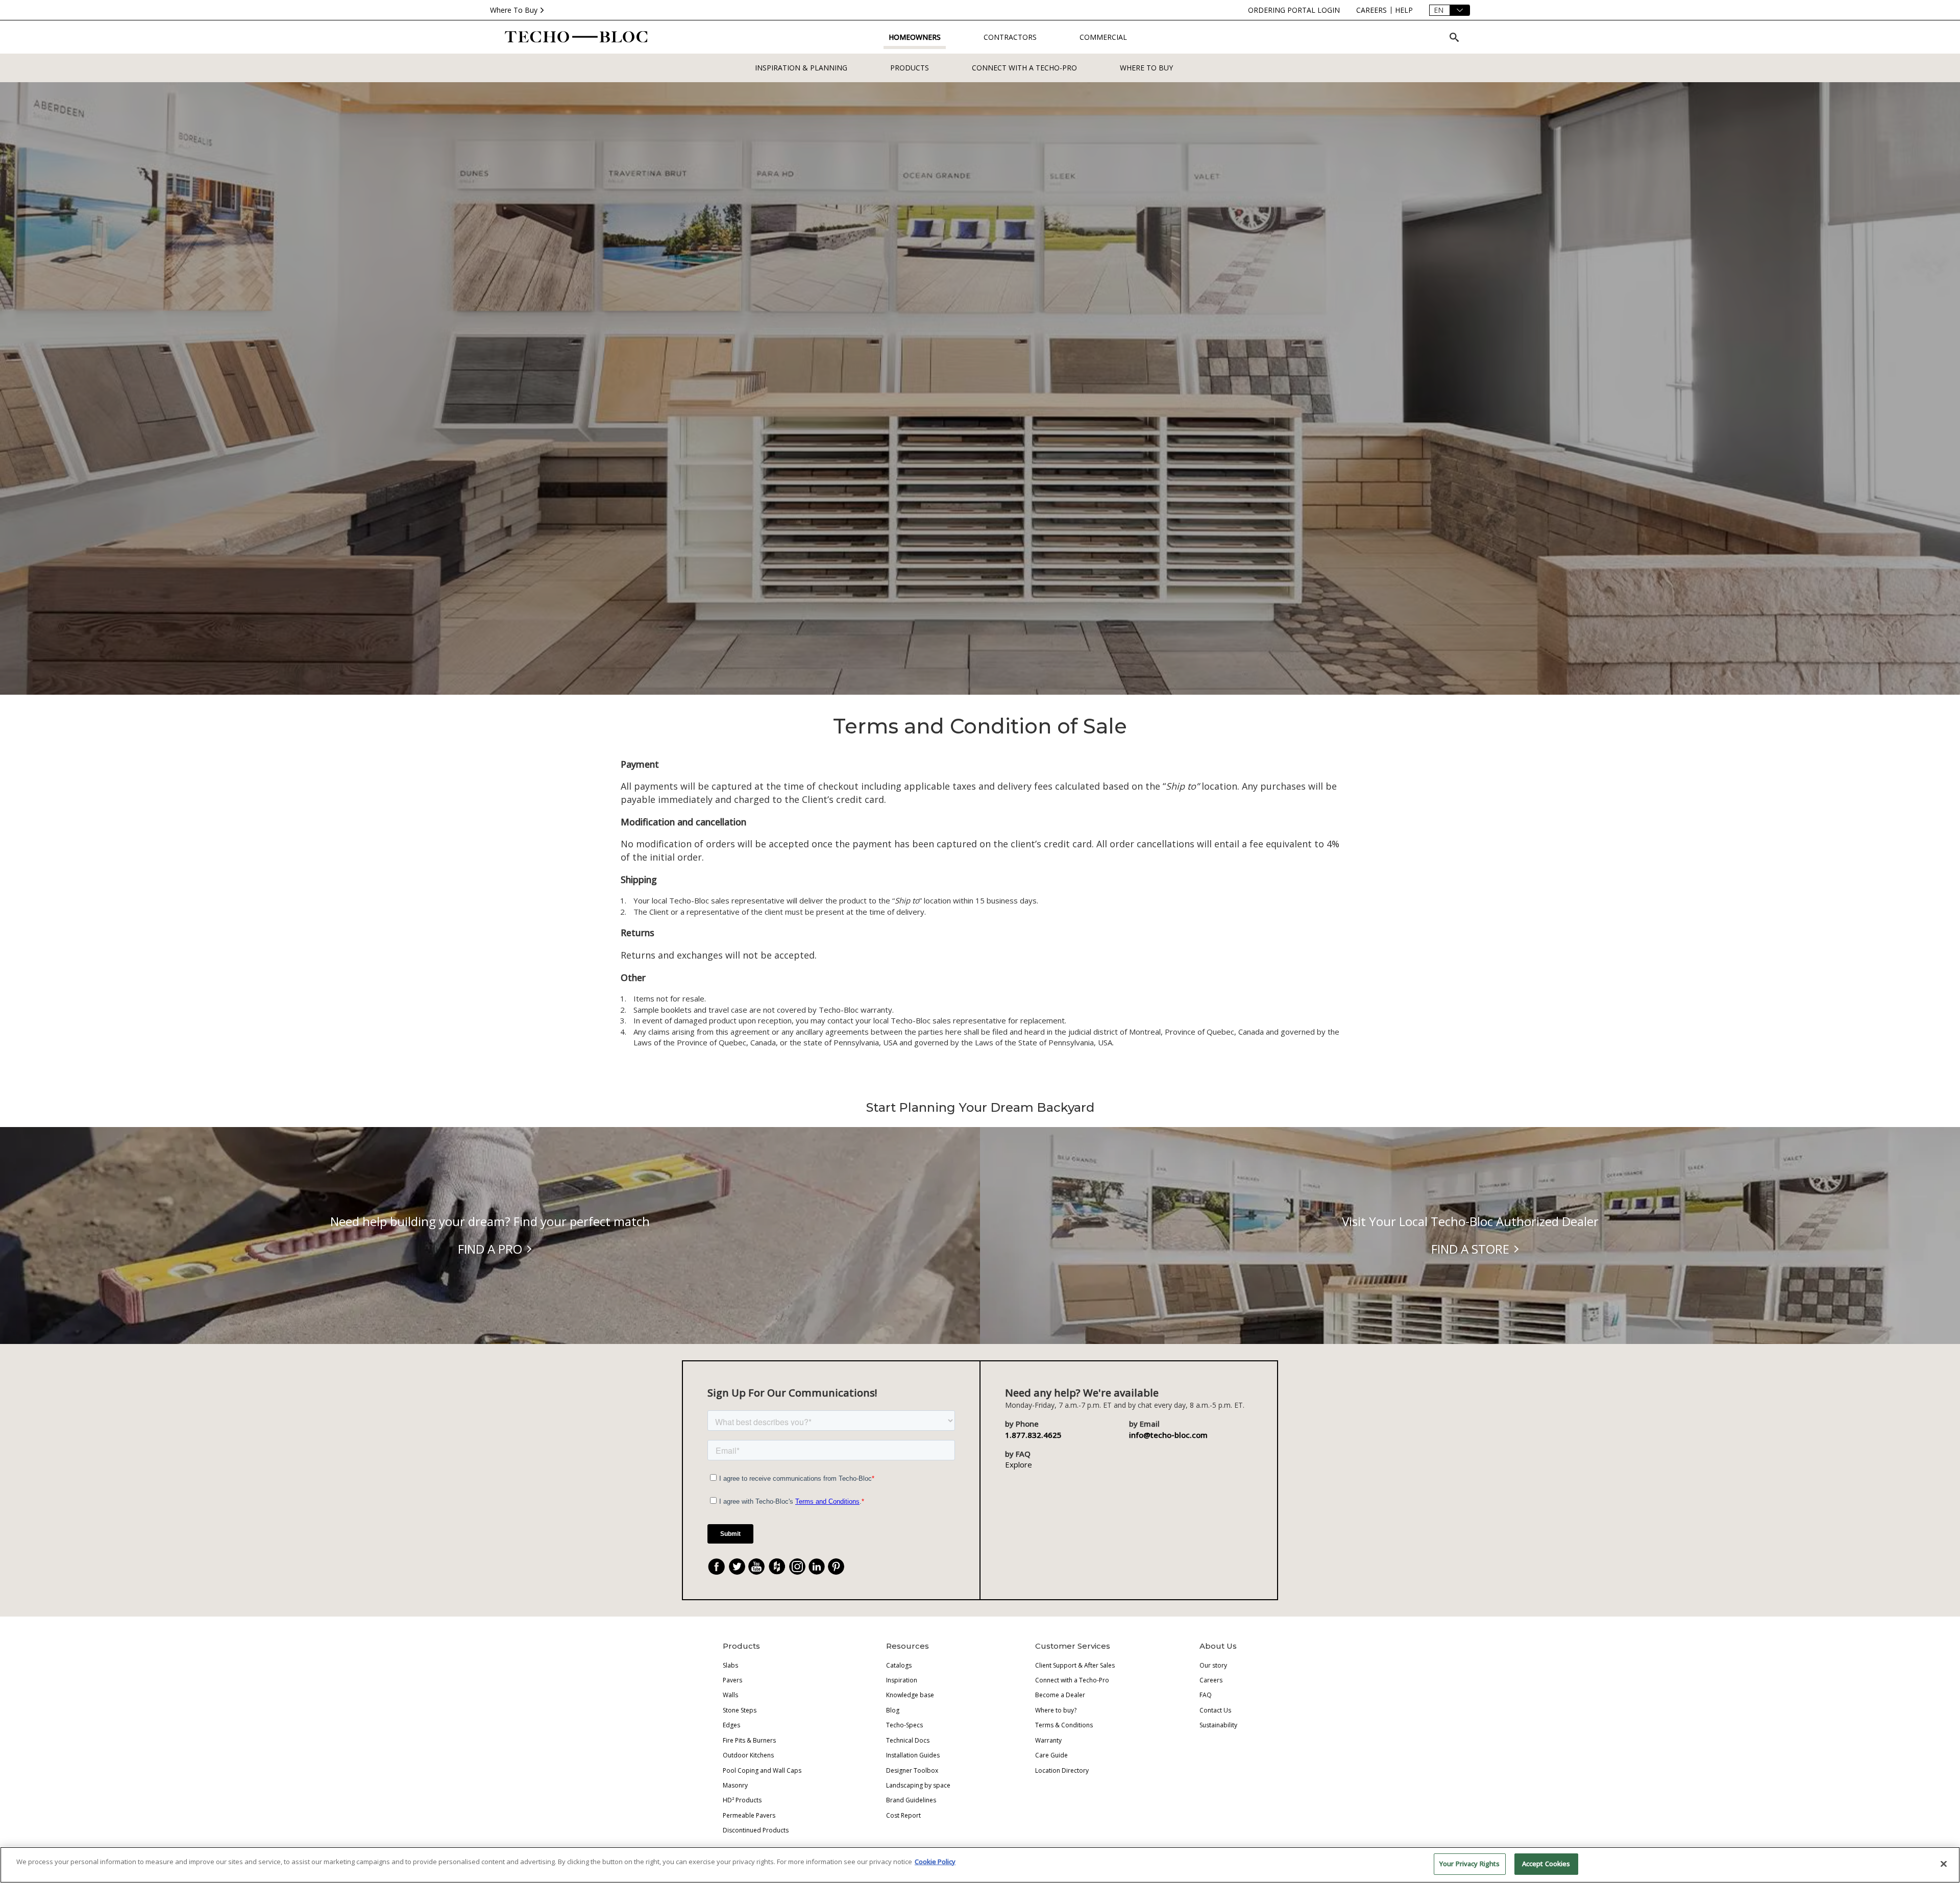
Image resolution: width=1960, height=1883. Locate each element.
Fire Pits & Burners (749, 1740)
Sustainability (1218, 1725)
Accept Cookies (1546, 1864)
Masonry (735, 1785)
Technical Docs (908, 1740)
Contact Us (1215, 1710)
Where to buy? (1056, 1710)
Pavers (732, 1680)
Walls (730, 1695)
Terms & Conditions (1064, 1725)
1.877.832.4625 (1033, 1435)
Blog (893, 1710)
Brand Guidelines (911, 1800)
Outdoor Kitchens (748, 1755)
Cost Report (903, 1815)
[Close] (1944, 1864)
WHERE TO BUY (1146, 68)
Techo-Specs (904, 1725)
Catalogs (899, 1665)
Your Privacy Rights (1469, 1864)
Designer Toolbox (912, 1770)
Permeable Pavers (749, 1815)
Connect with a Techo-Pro (1024, 68)
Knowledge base (910, 1695)
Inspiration (902, 1680)
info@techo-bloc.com (1168, 1435)
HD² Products (742, 1800)
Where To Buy (514, 10)
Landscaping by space (918, 1785)
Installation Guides (913, 1755)
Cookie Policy (935, 1862)
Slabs (730, 1665)
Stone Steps (740, 1710)
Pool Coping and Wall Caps (762, 1770)
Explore (1019, 1464)
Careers (1211, 1680)
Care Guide (1051, 1755)
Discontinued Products (756, 1830)
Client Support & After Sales (1075, 1665)
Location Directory (1062, 1770)
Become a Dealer (1060, 1695)
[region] (980, 1865)
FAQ (1206, 1695)
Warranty (1048, 1740)
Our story (1213, 1665)
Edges (731, 1725)
